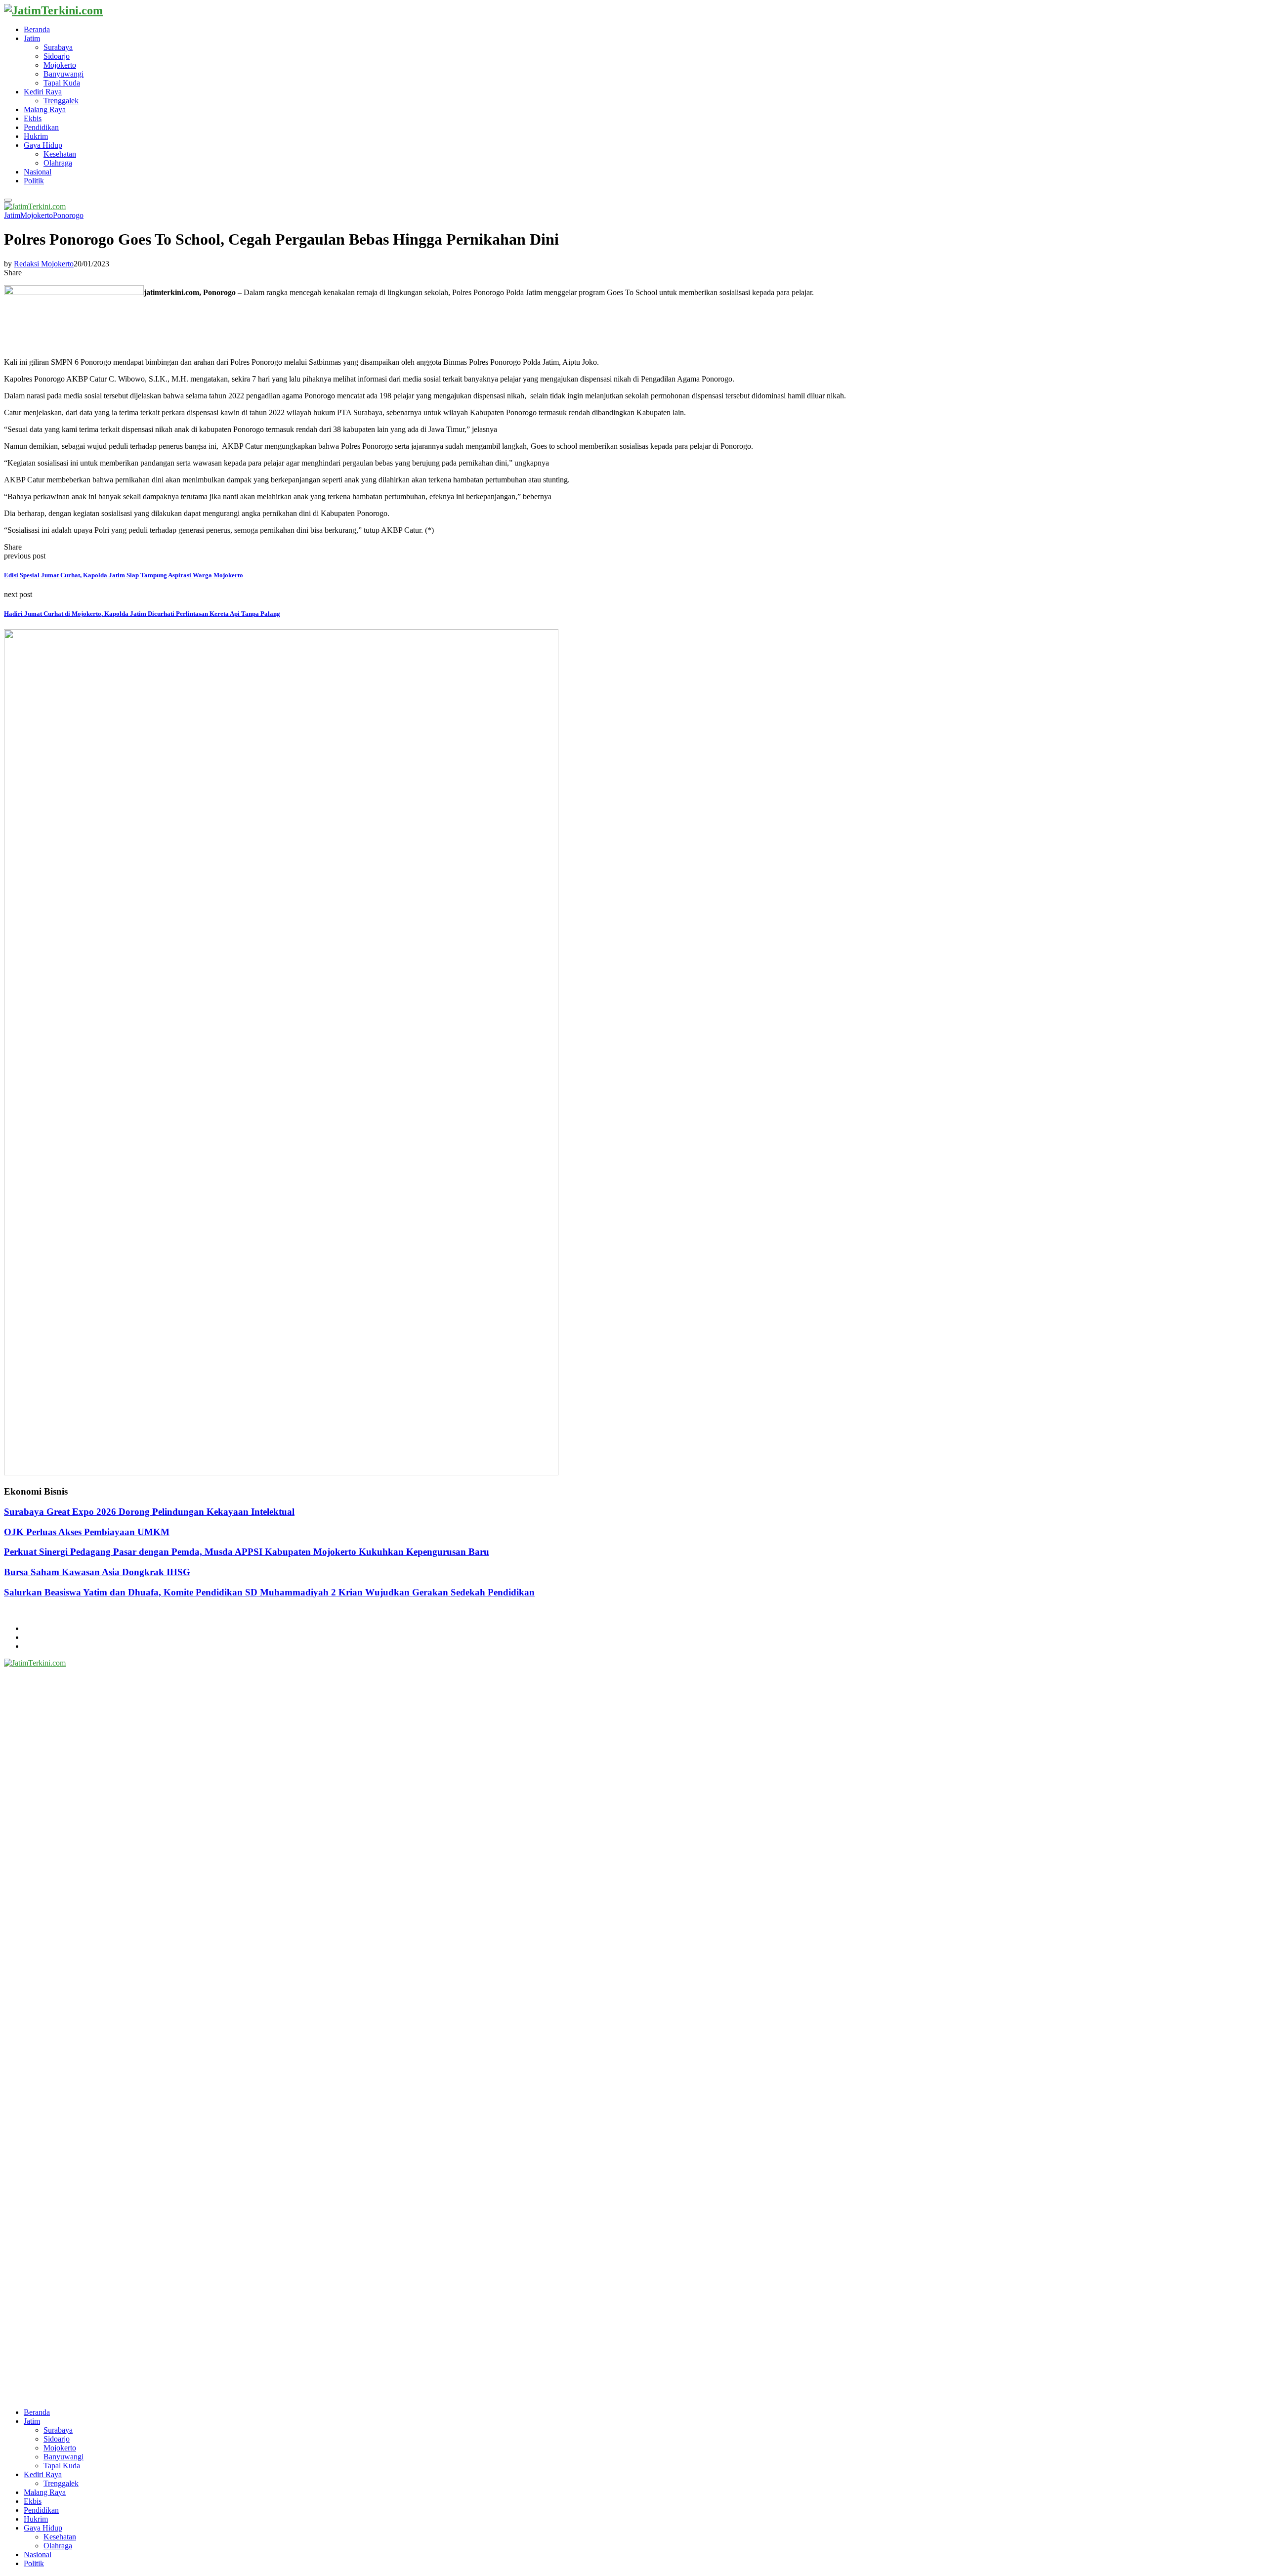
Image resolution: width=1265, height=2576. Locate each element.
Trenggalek (61, 101)
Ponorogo (68, 215)
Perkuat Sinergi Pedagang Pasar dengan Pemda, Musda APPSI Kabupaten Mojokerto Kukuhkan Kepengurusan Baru (247, 1552)
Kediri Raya (43, 92)
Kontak (35, 1646)
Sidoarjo (57, 56)
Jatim (32, 38)
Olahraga (58, 163)
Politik (34, 181)
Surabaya (58, 47)
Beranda (37, 29)
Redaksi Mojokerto (44, 264)
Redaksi (36, 1637)
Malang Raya (45, 109)
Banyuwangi (63, 74)
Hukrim (36, 136)
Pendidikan (41, 127)
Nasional (38, 172)
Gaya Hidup (43, 145)
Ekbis (33, 118)
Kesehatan (60, 154)
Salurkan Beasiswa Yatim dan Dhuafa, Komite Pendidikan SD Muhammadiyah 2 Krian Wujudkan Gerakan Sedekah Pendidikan (269, 1592)
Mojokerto (60, 65)
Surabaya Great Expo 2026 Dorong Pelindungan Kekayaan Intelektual (149, 1512)
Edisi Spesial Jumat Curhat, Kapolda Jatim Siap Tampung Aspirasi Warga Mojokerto (124, 575)
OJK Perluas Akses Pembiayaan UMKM (87, 1532)
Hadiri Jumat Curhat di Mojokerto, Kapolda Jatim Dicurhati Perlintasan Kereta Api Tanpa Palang (142, 614)
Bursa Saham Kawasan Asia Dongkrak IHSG (97, 1572)
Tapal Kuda (62, 83)
